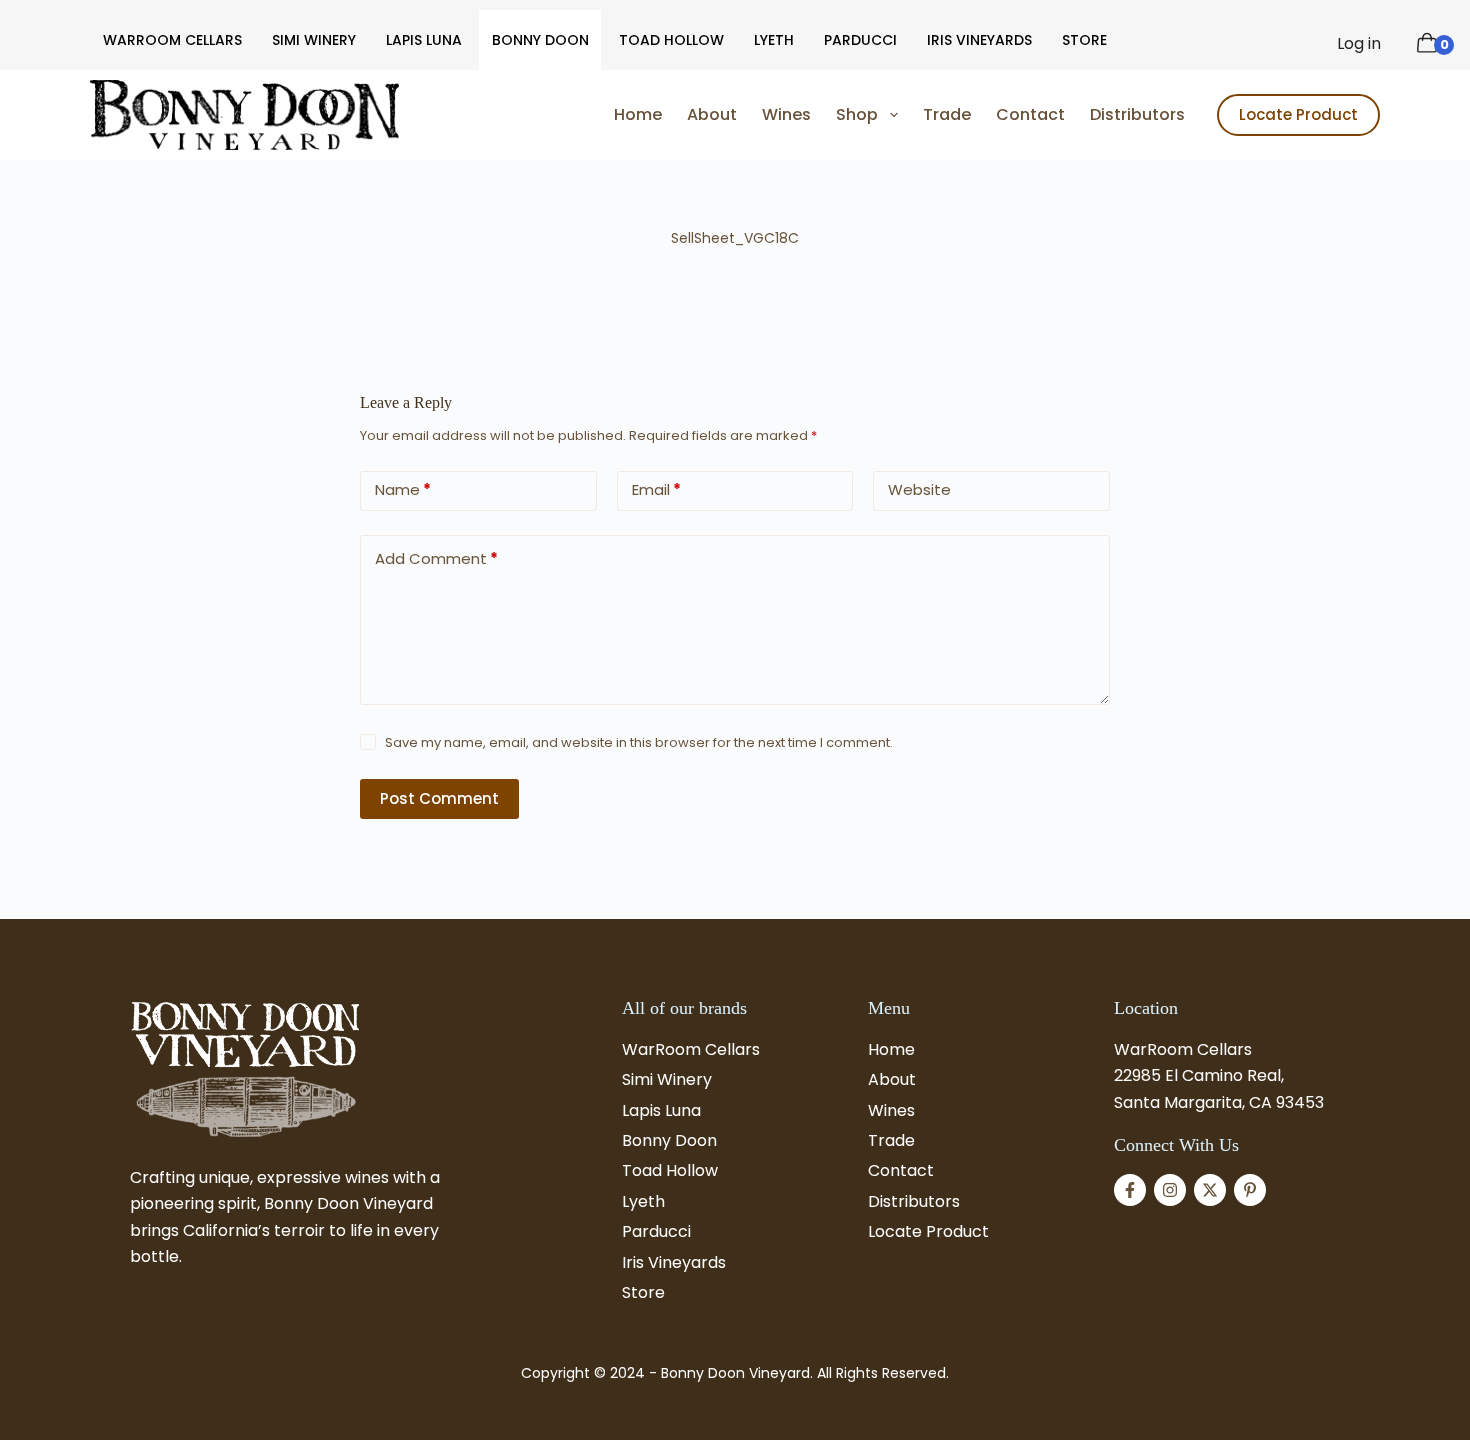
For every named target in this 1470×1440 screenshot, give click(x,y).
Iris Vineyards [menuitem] (979, 40)
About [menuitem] (712, 114)
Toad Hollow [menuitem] (671, 40)
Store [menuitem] (1084, 40)
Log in (1359, 43)
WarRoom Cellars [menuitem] (172, 40)
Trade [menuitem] (947, 114)
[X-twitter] (1210, 1190)
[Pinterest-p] (1250, 1190)
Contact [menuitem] (1030, 114)
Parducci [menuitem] (860, 40)
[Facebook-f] (1130, 1190)
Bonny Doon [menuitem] (540, 40)
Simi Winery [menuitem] (314, 40)
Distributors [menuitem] (1137, 114)
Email (656, 489)
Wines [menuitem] (786, 114)
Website (919, 489)
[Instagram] (1170, 1190)
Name (403, 489)
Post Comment (439, 798)
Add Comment (436, 558)
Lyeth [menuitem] (774, 40)
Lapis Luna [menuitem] (424, 40)
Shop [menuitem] (857, 114)
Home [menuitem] (638, 114)
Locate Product (1298, 114)
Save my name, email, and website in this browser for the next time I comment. (639, 742)
